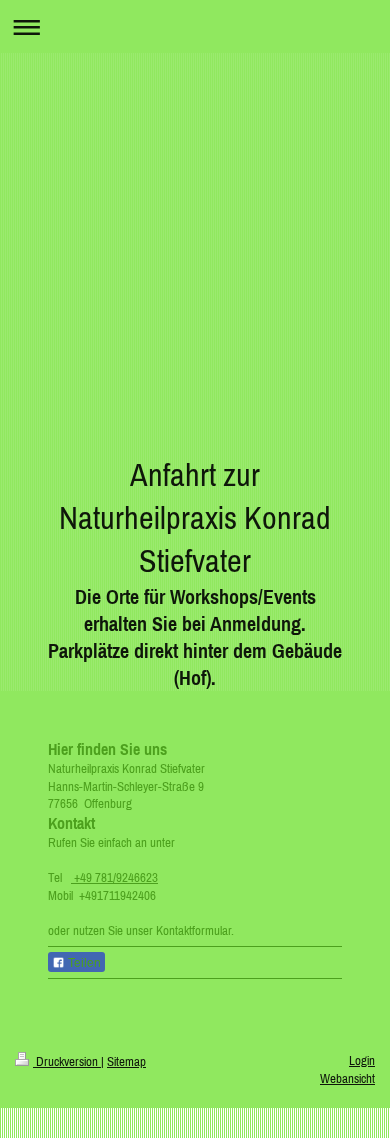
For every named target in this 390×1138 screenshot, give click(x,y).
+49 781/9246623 (114, 877)
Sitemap (126, 1061)
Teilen (83, 963)
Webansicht (347, 1078)
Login (362, 1060)
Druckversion (67, 1061)
